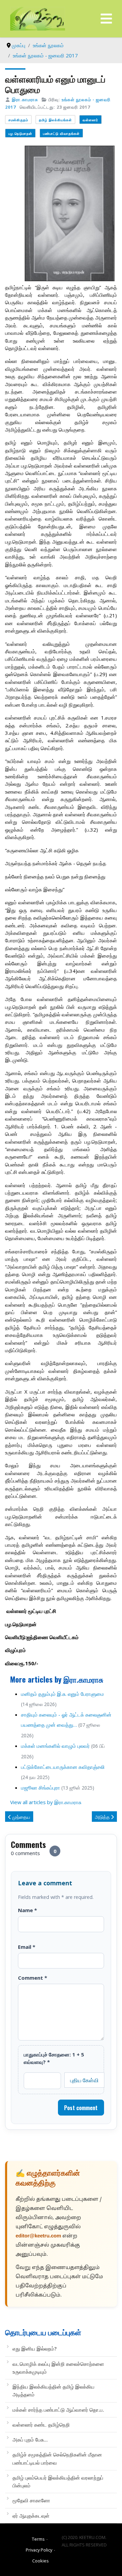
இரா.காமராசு (25, 99)
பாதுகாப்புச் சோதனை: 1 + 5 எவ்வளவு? (54, 2058)
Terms (38, 2539)
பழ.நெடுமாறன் (20, 133)
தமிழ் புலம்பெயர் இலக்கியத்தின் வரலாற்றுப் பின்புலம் (58, 2481)
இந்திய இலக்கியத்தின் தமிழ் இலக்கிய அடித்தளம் (54, 2390)
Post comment (81, 2108)
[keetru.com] (38, 18)
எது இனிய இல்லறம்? (35, 2348)
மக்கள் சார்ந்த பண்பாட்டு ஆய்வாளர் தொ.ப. (58, 2410)
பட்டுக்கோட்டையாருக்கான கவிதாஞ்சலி (63, 1767)
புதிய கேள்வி (84, 2080)
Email (27, 1947)
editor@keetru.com (38, 2236)
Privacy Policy (39, 2550)
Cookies (40, 2561)
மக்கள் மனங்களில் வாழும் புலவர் (55, 1746)
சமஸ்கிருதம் (18, 120)
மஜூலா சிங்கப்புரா (40, 1788)
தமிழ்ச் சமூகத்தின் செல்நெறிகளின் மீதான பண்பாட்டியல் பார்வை (57, 2458)
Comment (33, 1978)
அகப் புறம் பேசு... (30, 2439)
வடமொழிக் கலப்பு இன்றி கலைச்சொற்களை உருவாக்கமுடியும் (58, 2368)
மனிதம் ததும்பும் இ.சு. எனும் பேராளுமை (63, 1694)
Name (27, 1910)
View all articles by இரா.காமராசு (46, 1802)
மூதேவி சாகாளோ (31, 2500)
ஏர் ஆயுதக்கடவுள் (31, 2516)
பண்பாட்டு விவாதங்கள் (61, 133)
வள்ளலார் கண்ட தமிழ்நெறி (41, 2425)
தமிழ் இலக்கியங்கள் (55, 120)
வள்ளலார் (90, 120)
